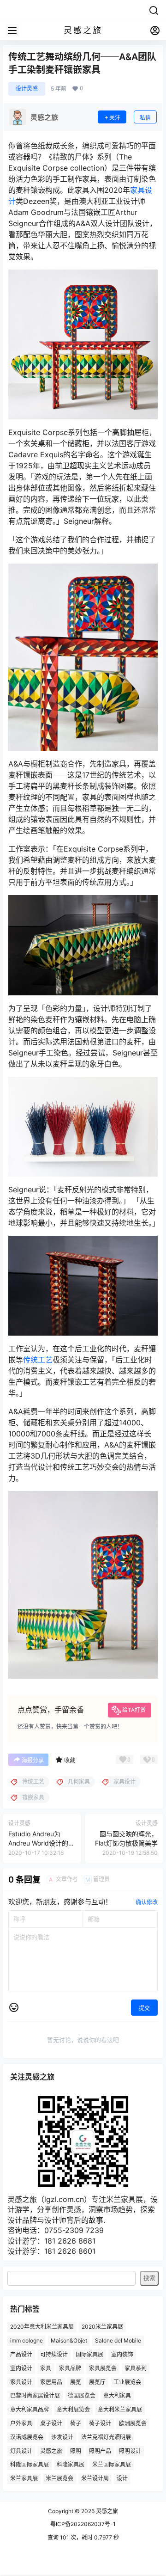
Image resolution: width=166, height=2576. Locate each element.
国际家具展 (89, 2354)
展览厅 (97, 2382)
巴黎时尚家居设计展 (35, 2395)
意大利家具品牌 (30, 2409)
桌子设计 (51, 2423)
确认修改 (147, 1902)
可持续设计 (54, 2354)
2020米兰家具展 (102, 2327)
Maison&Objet (69, 2340)
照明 (76, 2450)
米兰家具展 (24, 2478)
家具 (46, 2368)
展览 (76, 2382)
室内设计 (21, 2368)
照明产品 (100, 2450)
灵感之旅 (51, 2450)
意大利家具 (117, 2395)
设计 (122, 2478)
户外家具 (21, 2423)
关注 (115, 118)
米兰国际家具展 (112, 2464)
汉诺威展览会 (27, 2437)
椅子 (76, 2423)
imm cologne (27, 2340)
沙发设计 (62, 2437)
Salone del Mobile (118, 2340)
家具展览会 (103, 2368)
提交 (144, 2008)
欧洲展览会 (133, 2423)
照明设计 (130, 2450)
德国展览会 (82, 2395)
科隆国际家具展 (30, 2464)
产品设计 (21, 2354)
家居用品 (51, 2382)
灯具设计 (21, 2450)
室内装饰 (122, 2354)
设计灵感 (27, 89)
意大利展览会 (73, 2409)
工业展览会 (127, 2382)
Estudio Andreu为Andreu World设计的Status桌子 (38, 1843)
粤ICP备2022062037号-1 (83, 2524)
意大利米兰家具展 (120, 2409)
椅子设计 (100, 2423)
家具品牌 (70, 2368)
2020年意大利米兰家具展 (42, 2327)
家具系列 (136, 2368)
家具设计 (21, 2382)
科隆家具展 (71, 2464)
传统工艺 (38, 1360)
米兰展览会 (59, 2478)
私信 (145, 118)
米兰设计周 (95, 2478)
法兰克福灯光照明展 (106, 2437)
